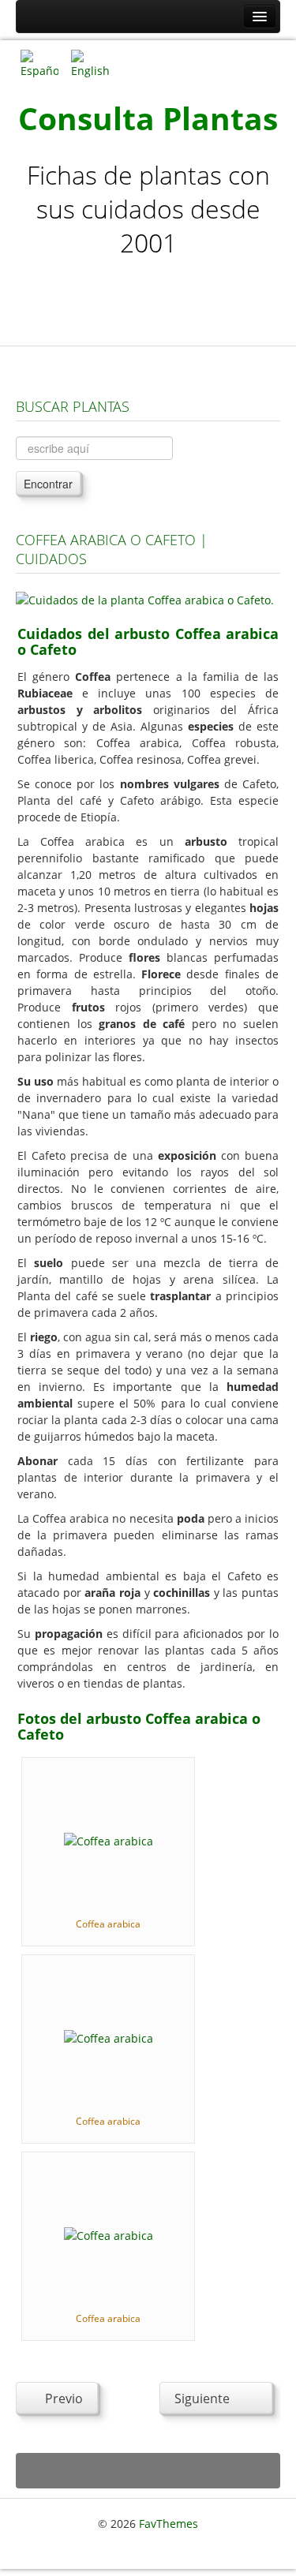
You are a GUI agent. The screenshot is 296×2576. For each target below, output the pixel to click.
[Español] (39, 63)
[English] (90, 63)
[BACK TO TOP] (148, 2471)
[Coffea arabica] (109, 1840)
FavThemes (169, 2524)
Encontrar (48, 484)
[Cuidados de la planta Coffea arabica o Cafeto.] (145, 598)
